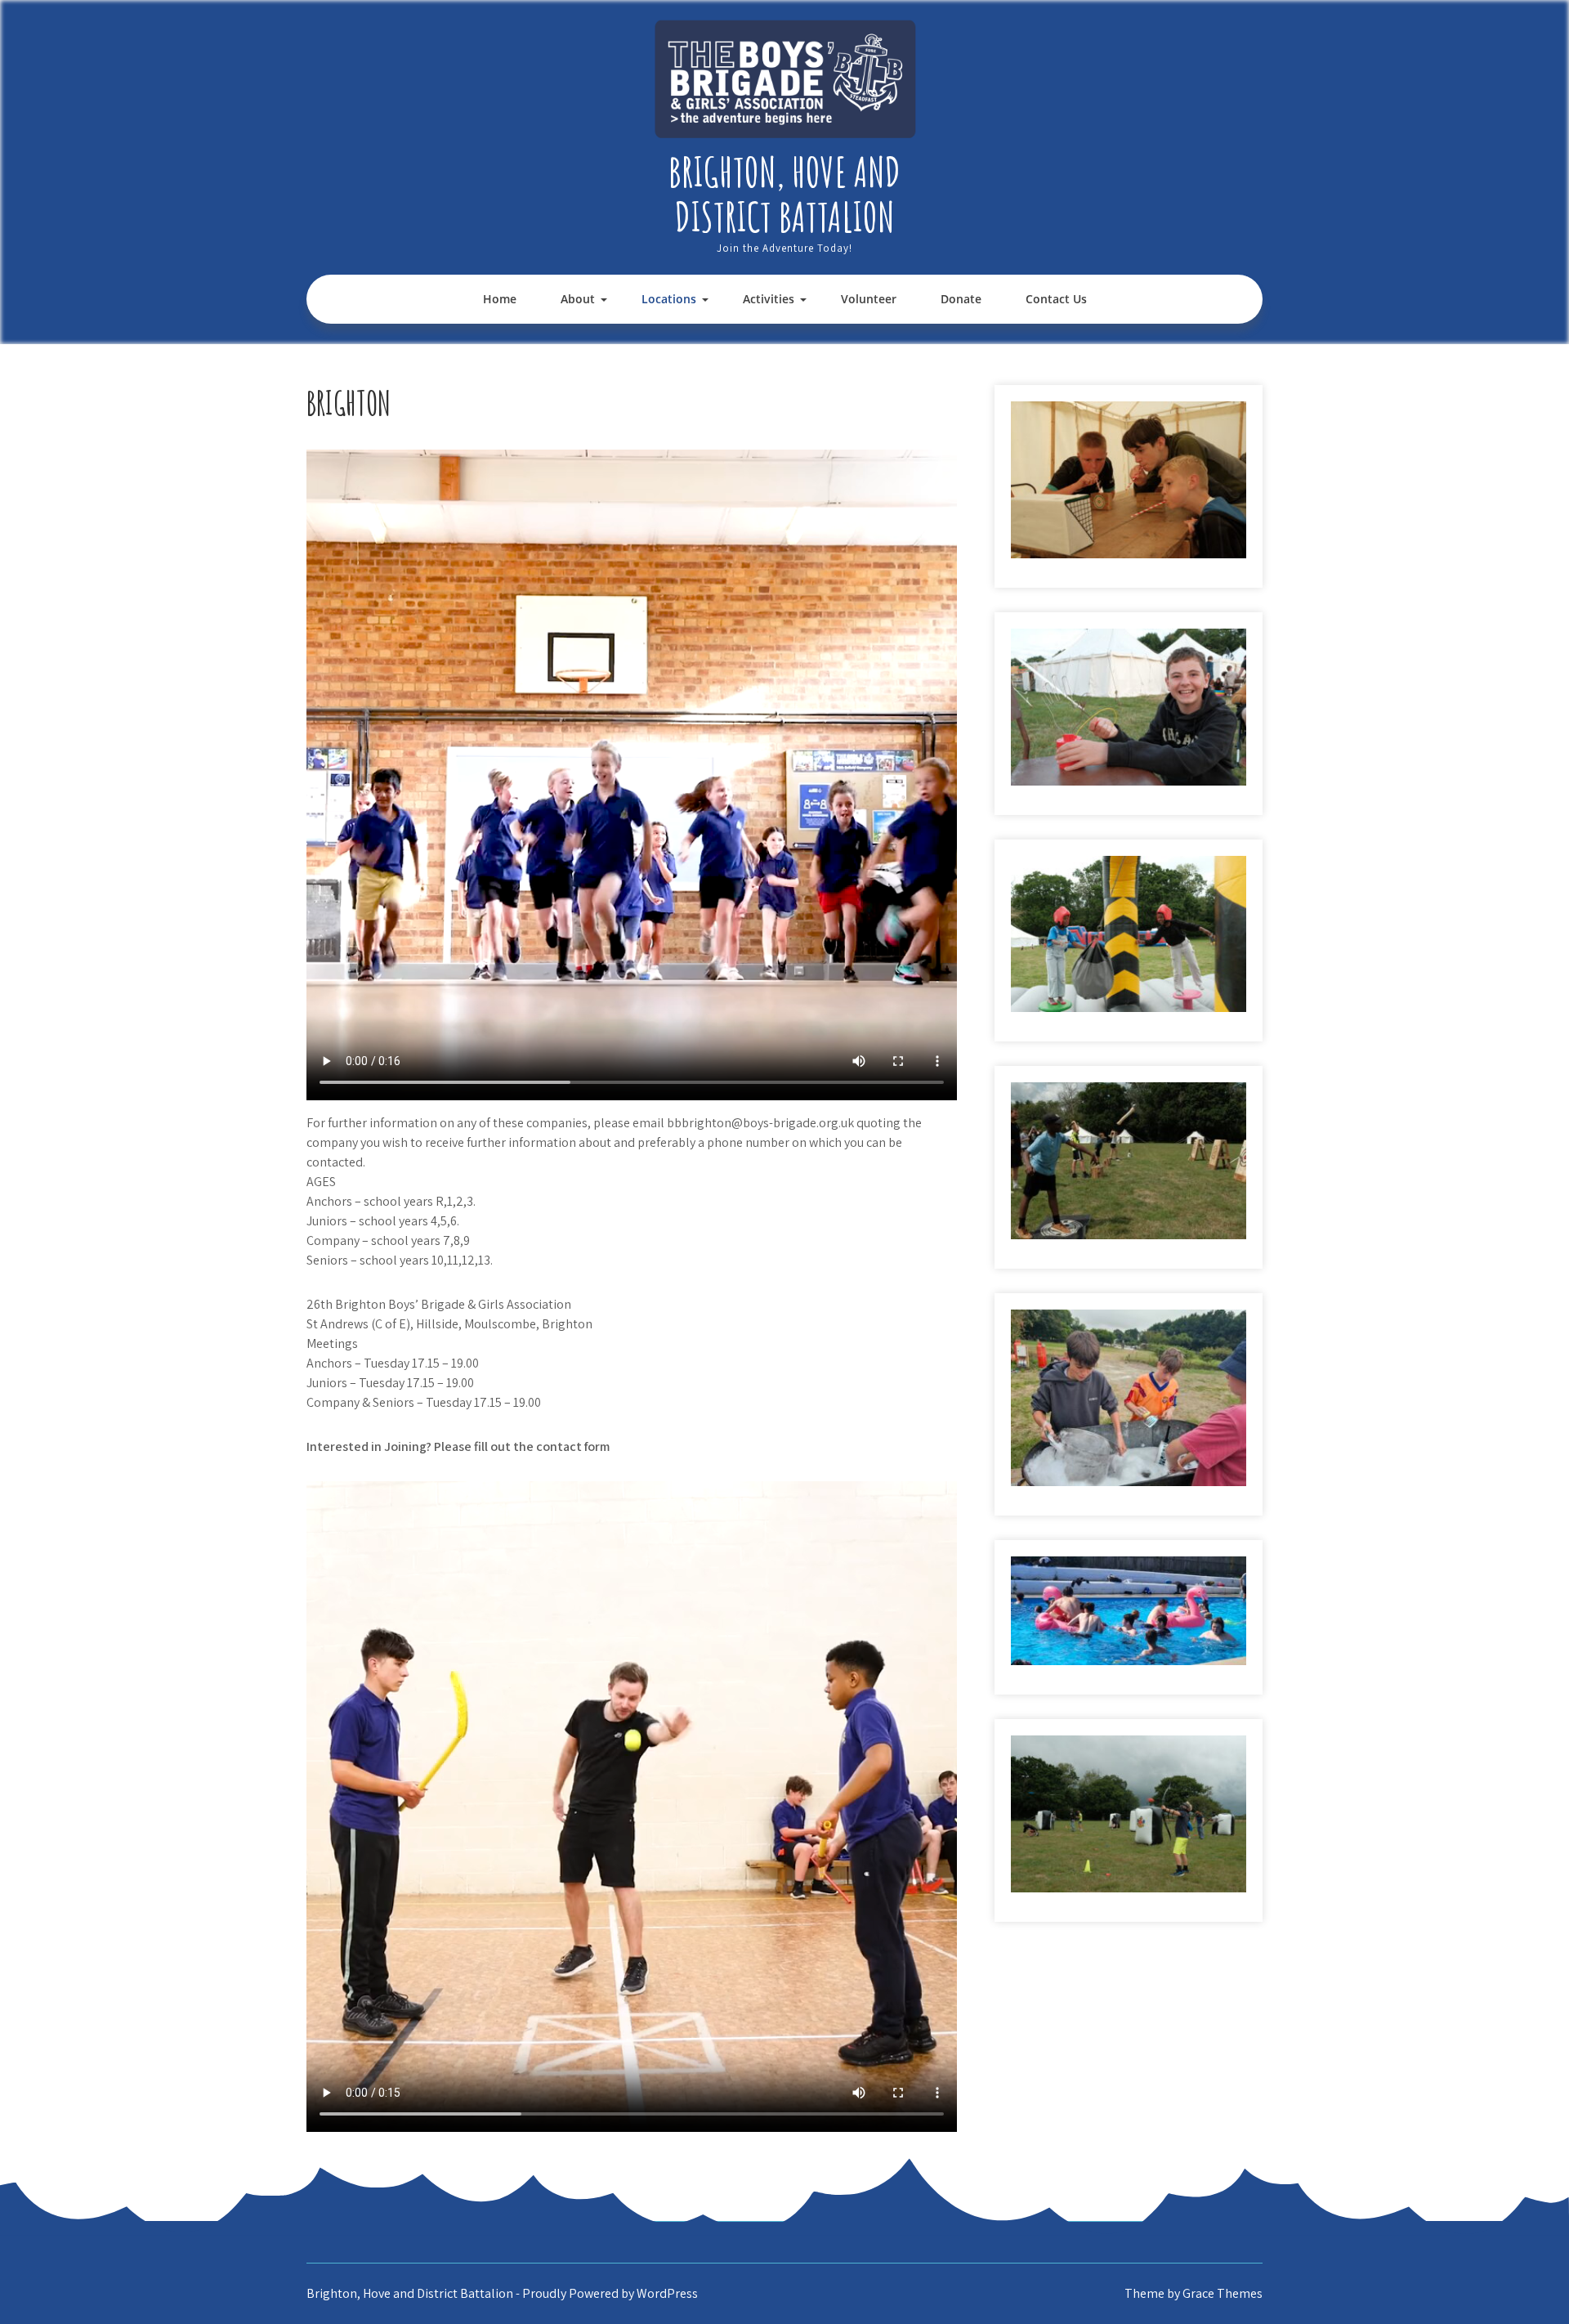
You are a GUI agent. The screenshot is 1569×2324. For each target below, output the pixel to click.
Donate (961, 299)
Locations (669, 299)
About (578, 299)
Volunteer (869, 299)
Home (500, 299)
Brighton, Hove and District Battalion (784, 194)
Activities (769, 299)
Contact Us (1056, 299)
